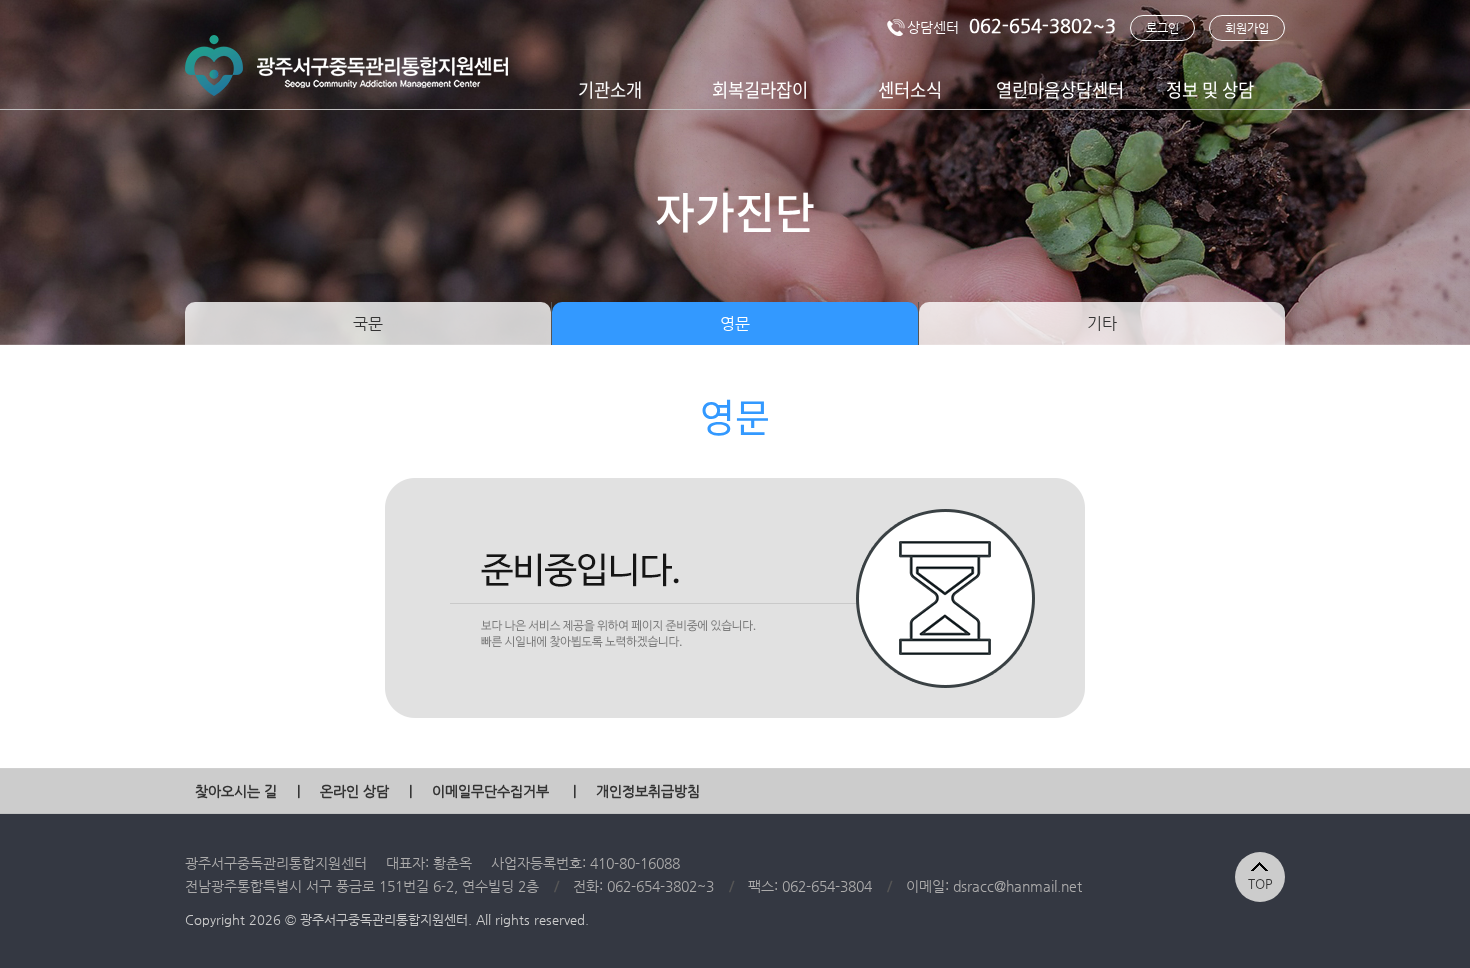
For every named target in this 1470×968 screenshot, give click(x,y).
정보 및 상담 (1210, 89)
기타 (1102, 323)
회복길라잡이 (760, 89)
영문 (735, 323)
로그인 (1162, 28)
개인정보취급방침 (648, 791)
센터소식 (910, 89)
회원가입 (1247, 28)
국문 (368, 323)
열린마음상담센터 (1060, 89)
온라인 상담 (354, 791)
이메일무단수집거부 (490, 791)
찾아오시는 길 (236, 791)
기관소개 (610, 89)
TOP (1260, 883)
